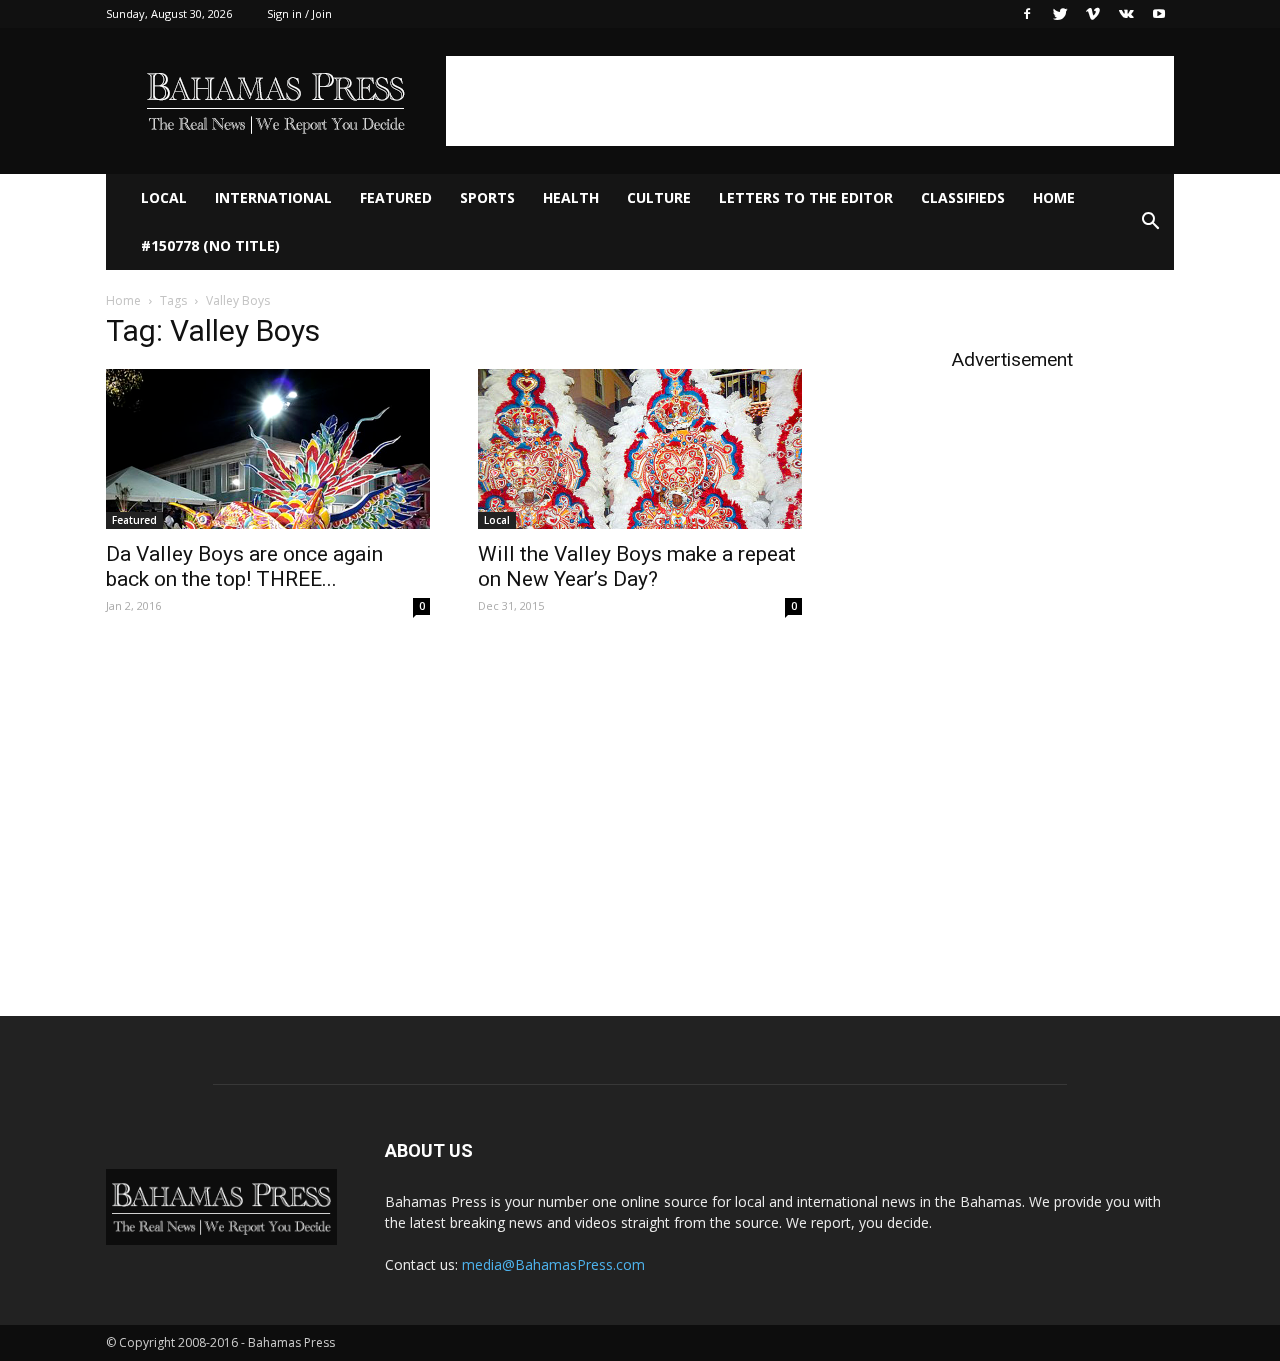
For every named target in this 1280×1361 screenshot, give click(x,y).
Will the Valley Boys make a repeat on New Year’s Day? (637, 566)
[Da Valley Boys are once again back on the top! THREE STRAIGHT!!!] (268, 449)
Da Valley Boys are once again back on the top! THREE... (244, 566)
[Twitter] (1060, 14)
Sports (487, 197)
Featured (396, 197)
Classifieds (963, 197)
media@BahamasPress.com (553, 1264)
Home (1054, 197)
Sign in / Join (299, 13)
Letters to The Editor (806, 197)
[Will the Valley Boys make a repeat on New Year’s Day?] (640, 449)
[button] (1150, 222)
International (273, 197)
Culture (659, 197)
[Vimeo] (1093, 14)
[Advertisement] (810, 101)
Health (571, 197)
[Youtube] (1159, 14)
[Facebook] (1027, 14)
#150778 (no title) (210, 245)
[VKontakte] (1126, 14)
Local (164, 197)
